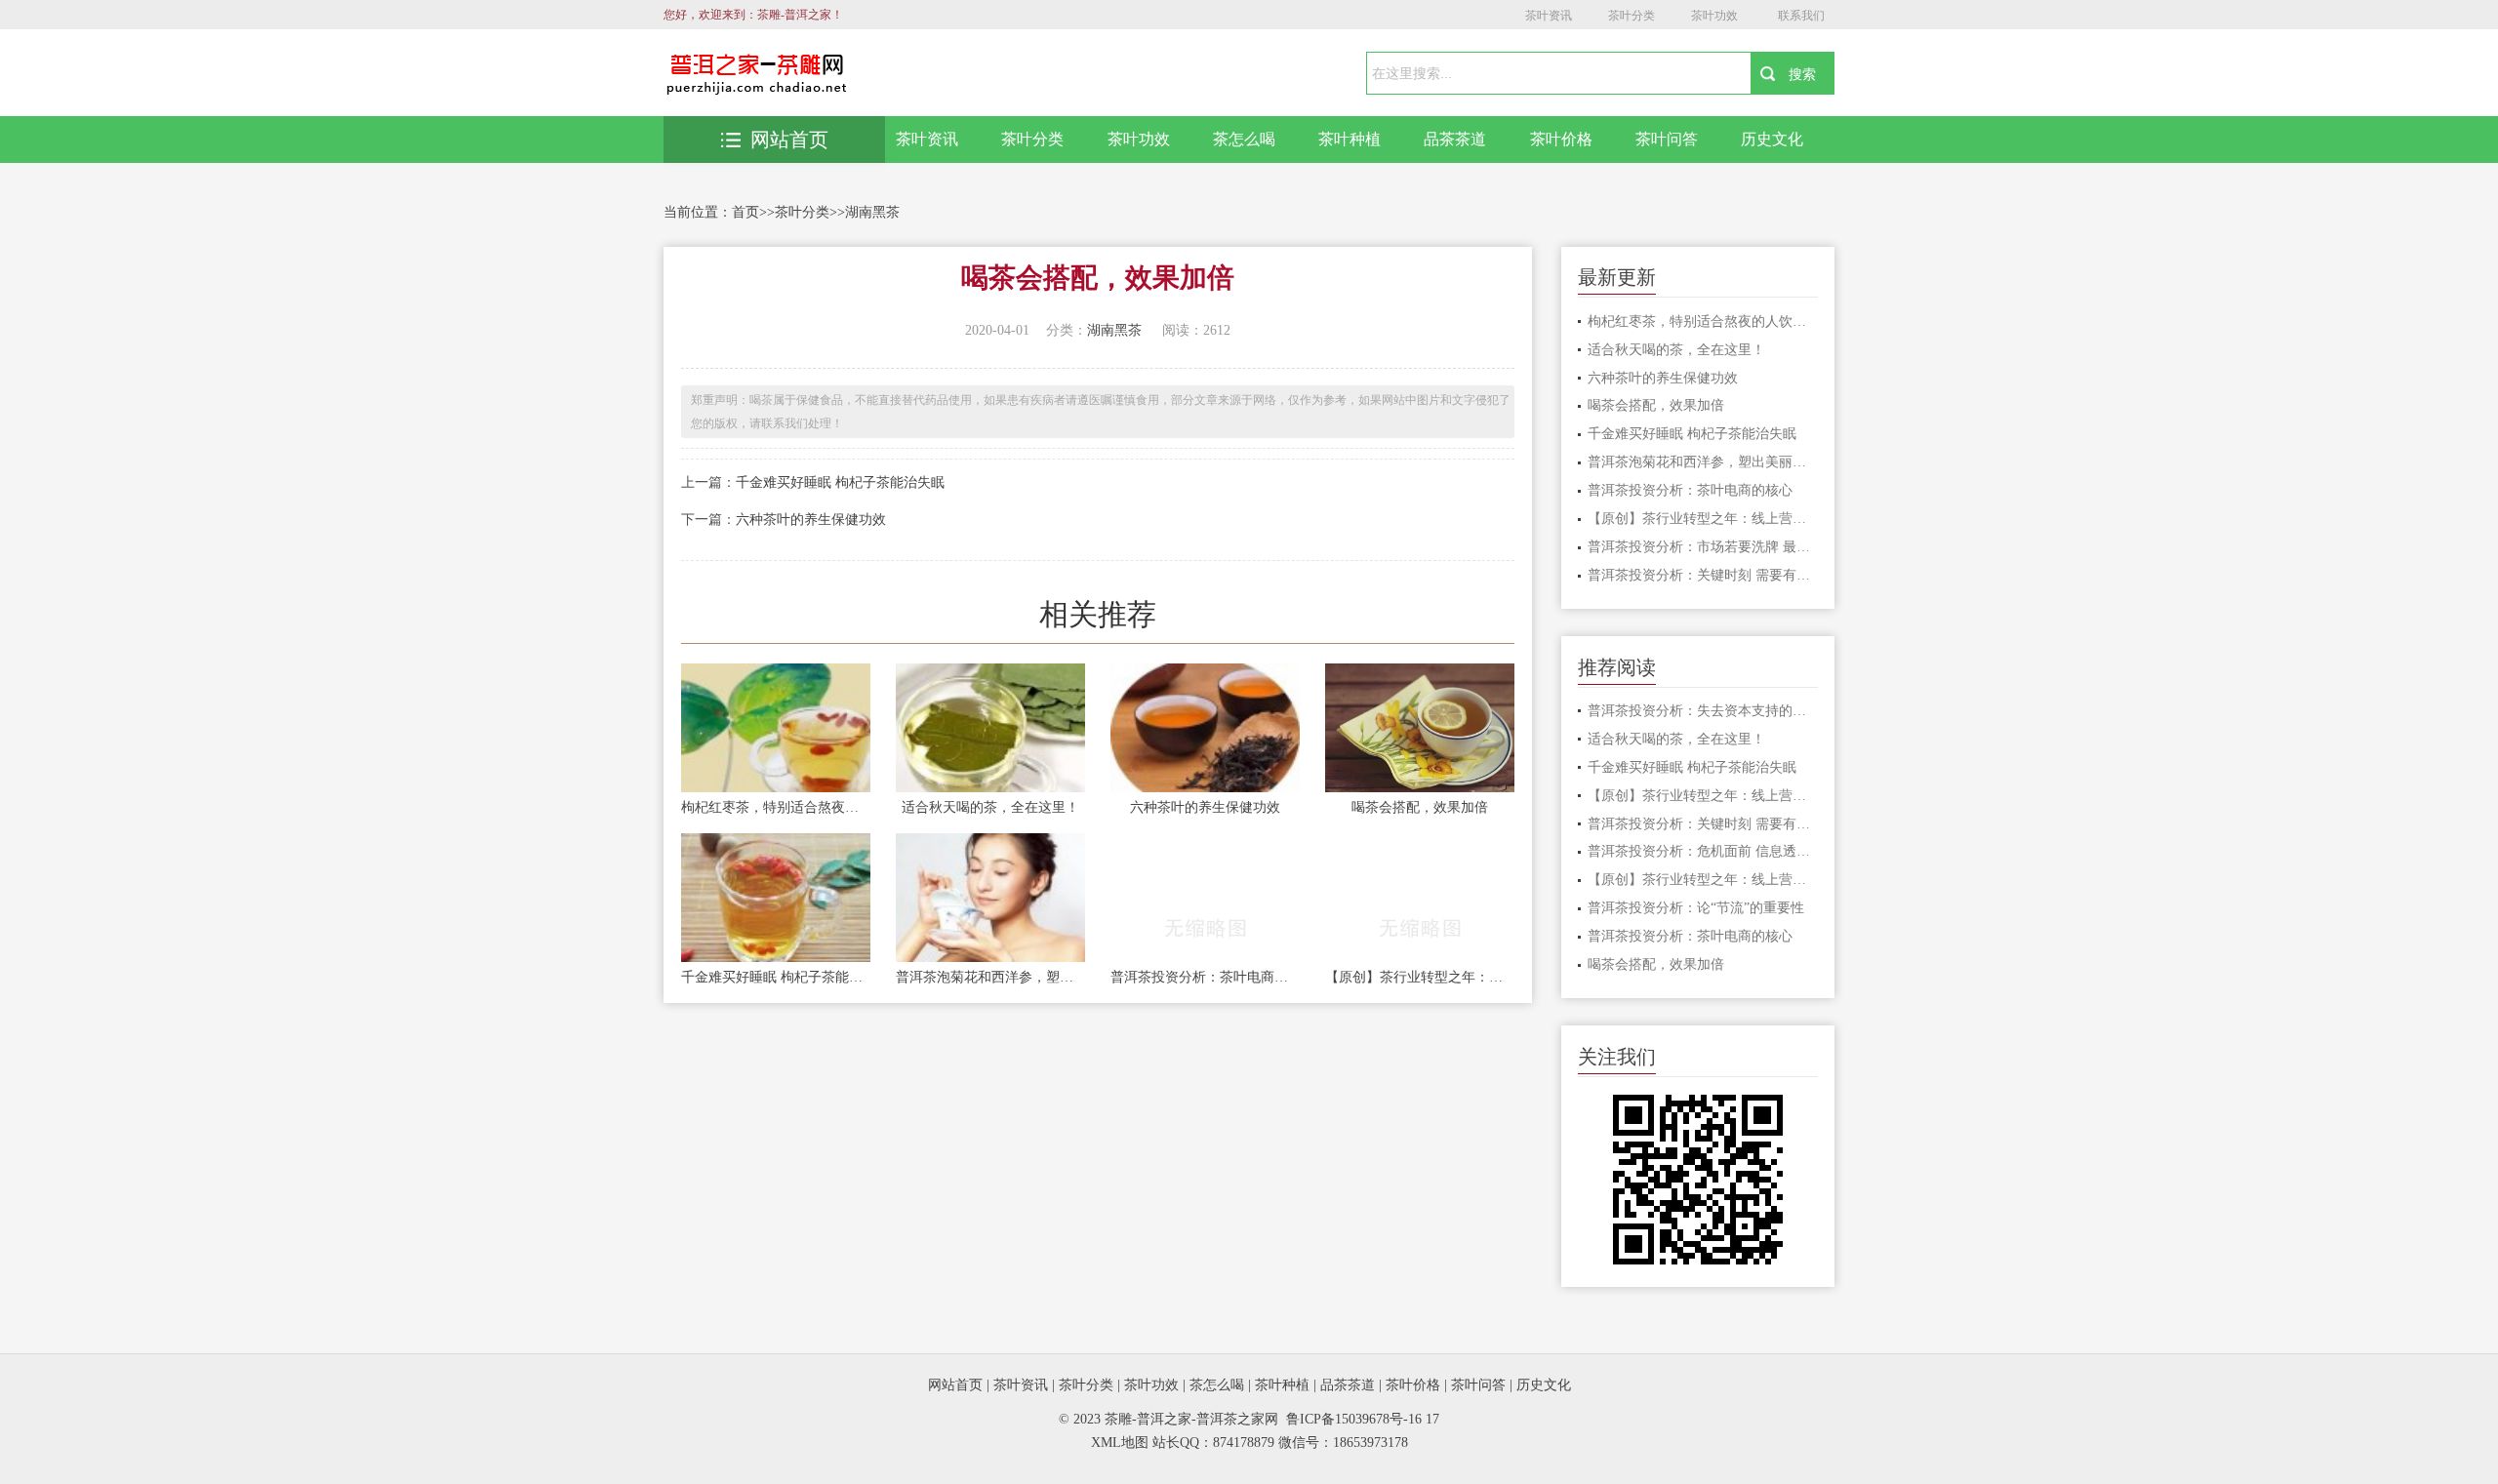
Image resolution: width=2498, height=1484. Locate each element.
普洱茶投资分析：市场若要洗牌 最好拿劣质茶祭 (1703, 547)
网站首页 (789, 140)
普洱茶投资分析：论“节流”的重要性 (1696, 908)
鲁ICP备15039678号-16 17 (1363, 1419)
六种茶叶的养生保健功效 (811, 520)
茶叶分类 (1632, 16)
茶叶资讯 (1549, 16)
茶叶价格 (1561, 139)
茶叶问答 (1667, 139)
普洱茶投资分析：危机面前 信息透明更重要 (1703, 851)
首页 (745, 212)
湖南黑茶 (872, 212)
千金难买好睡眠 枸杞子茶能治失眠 (840, 482)
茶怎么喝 (1244, 139)
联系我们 (1801, 16)
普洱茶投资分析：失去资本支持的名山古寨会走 (1703, 711)
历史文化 (1772, 139)
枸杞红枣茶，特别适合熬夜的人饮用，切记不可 (776, 807)
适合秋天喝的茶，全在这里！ (990, 807)
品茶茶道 (1455, 139)
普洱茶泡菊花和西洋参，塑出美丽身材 (990, 977)
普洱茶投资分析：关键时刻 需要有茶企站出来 (1703, 575)
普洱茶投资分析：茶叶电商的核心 (1205, 977)
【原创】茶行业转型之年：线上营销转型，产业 (1420, 977)
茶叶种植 (1350, 139)
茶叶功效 (1714, 16)
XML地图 (1120, 1443)
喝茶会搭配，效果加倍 (1420, 807)
